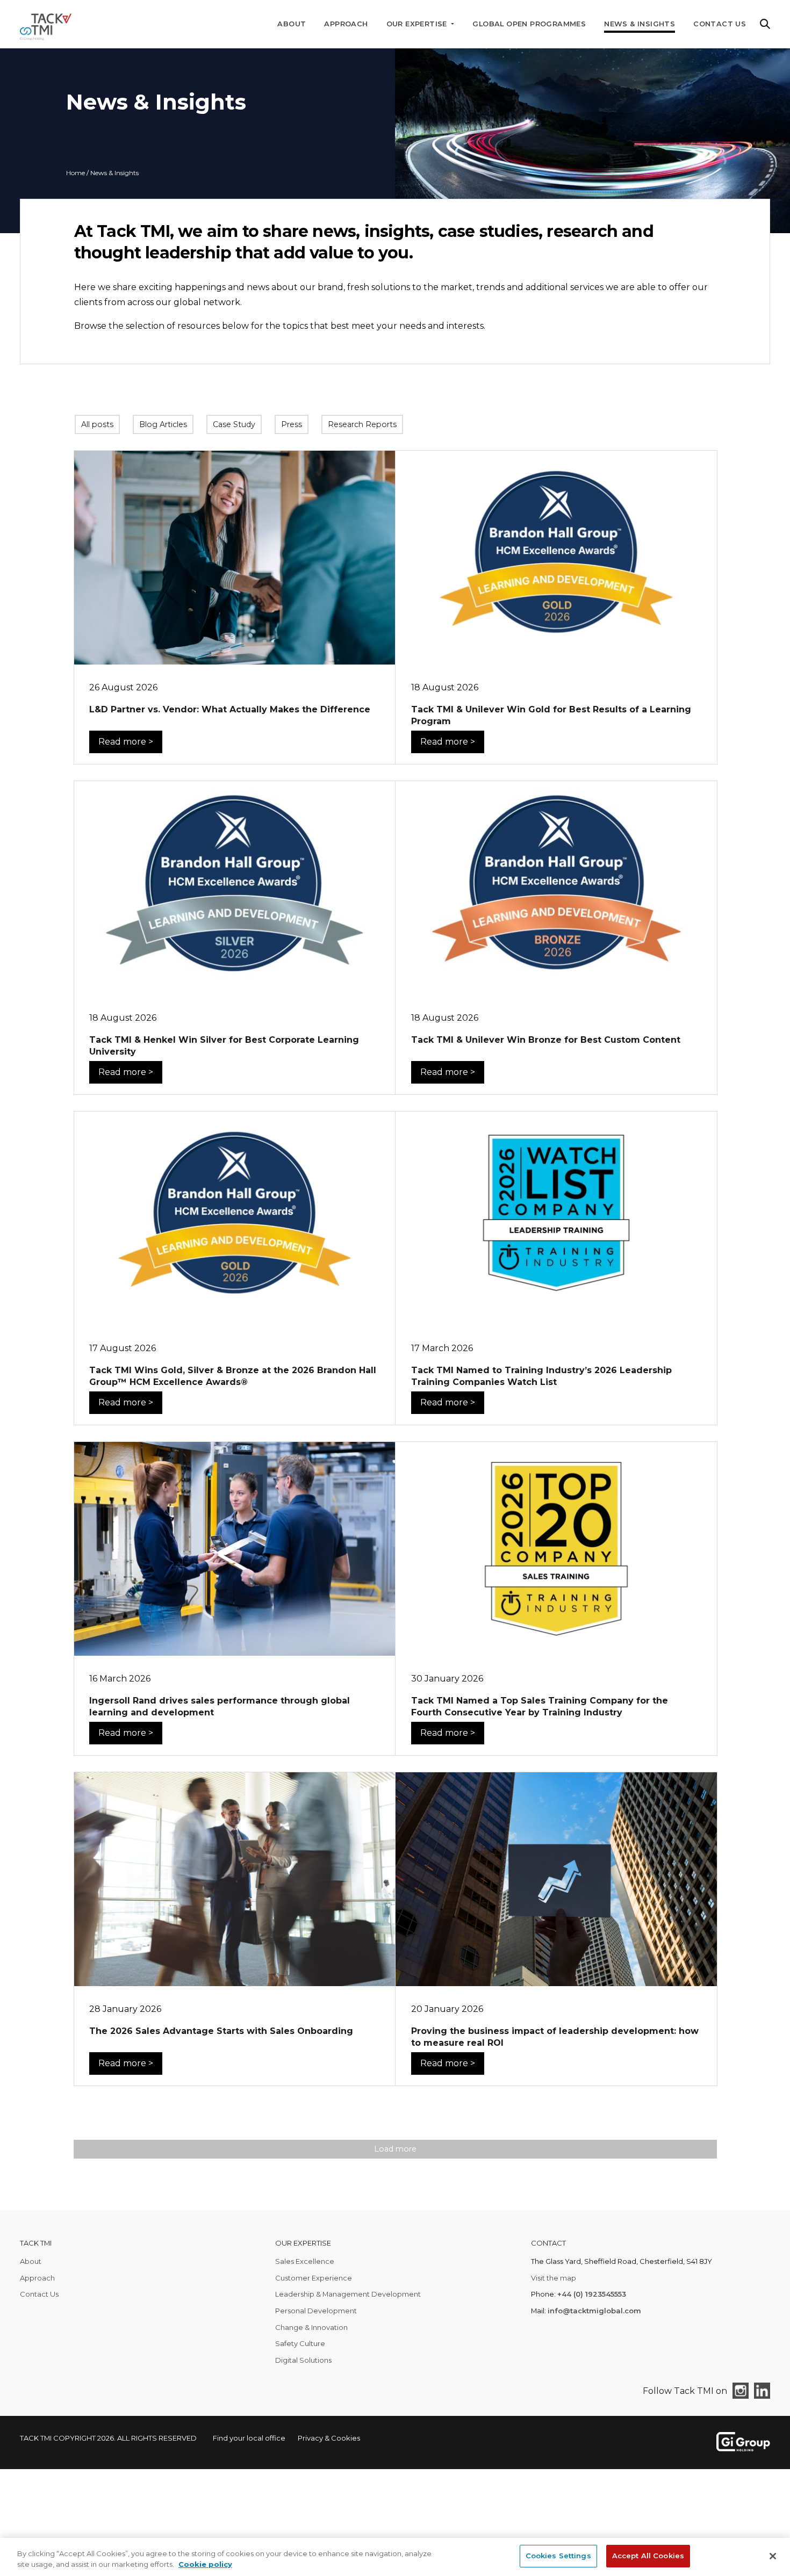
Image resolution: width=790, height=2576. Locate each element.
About (292, 24)
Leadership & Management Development (348, 2294)
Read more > (126, 742)
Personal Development (316, 2311)
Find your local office (249, 2438)
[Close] (773, 2556)
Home (76, 173)
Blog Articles (163, 424)
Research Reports (362, 424)
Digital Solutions (303, 2360)
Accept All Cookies (648, 2556)
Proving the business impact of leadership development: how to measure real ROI (555, 2037)
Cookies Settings (558, 2556)
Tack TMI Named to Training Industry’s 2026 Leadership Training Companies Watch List (541, 1376)
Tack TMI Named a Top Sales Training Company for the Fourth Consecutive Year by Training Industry (540, 1706)
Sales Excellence (305, 2261)
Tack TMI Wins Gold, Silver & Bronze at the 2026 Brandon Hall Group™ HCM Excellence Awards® (233, 1376)
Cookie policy (205, 2564)
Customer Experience (314, 2278)
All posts (97, 424)
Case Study (234, 424)
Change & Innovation (311, 2327)
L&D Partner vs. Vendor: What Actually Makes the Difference (230, 709)
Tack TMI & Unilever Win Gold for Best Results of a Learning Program (551, 715)
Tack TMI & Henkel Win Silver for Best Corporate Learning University (224, 1046)
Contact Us (720, 24)
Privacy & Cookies (329, 2438)
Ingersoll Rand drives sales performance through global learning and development (220, 1706)
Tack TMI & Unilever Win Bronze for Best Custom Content (546, 1040)
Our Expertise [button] (418, 24)
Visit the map (554, 2278)
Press (292, 424)
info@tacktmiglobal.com (594, 2311)
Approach (346, 24)
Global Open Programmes (529, 24)
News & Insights (640, 24)
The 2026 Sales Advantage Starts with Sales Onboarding (221, 2031)
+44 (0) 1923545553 (592, 2294)
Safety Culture (300, 2343)
